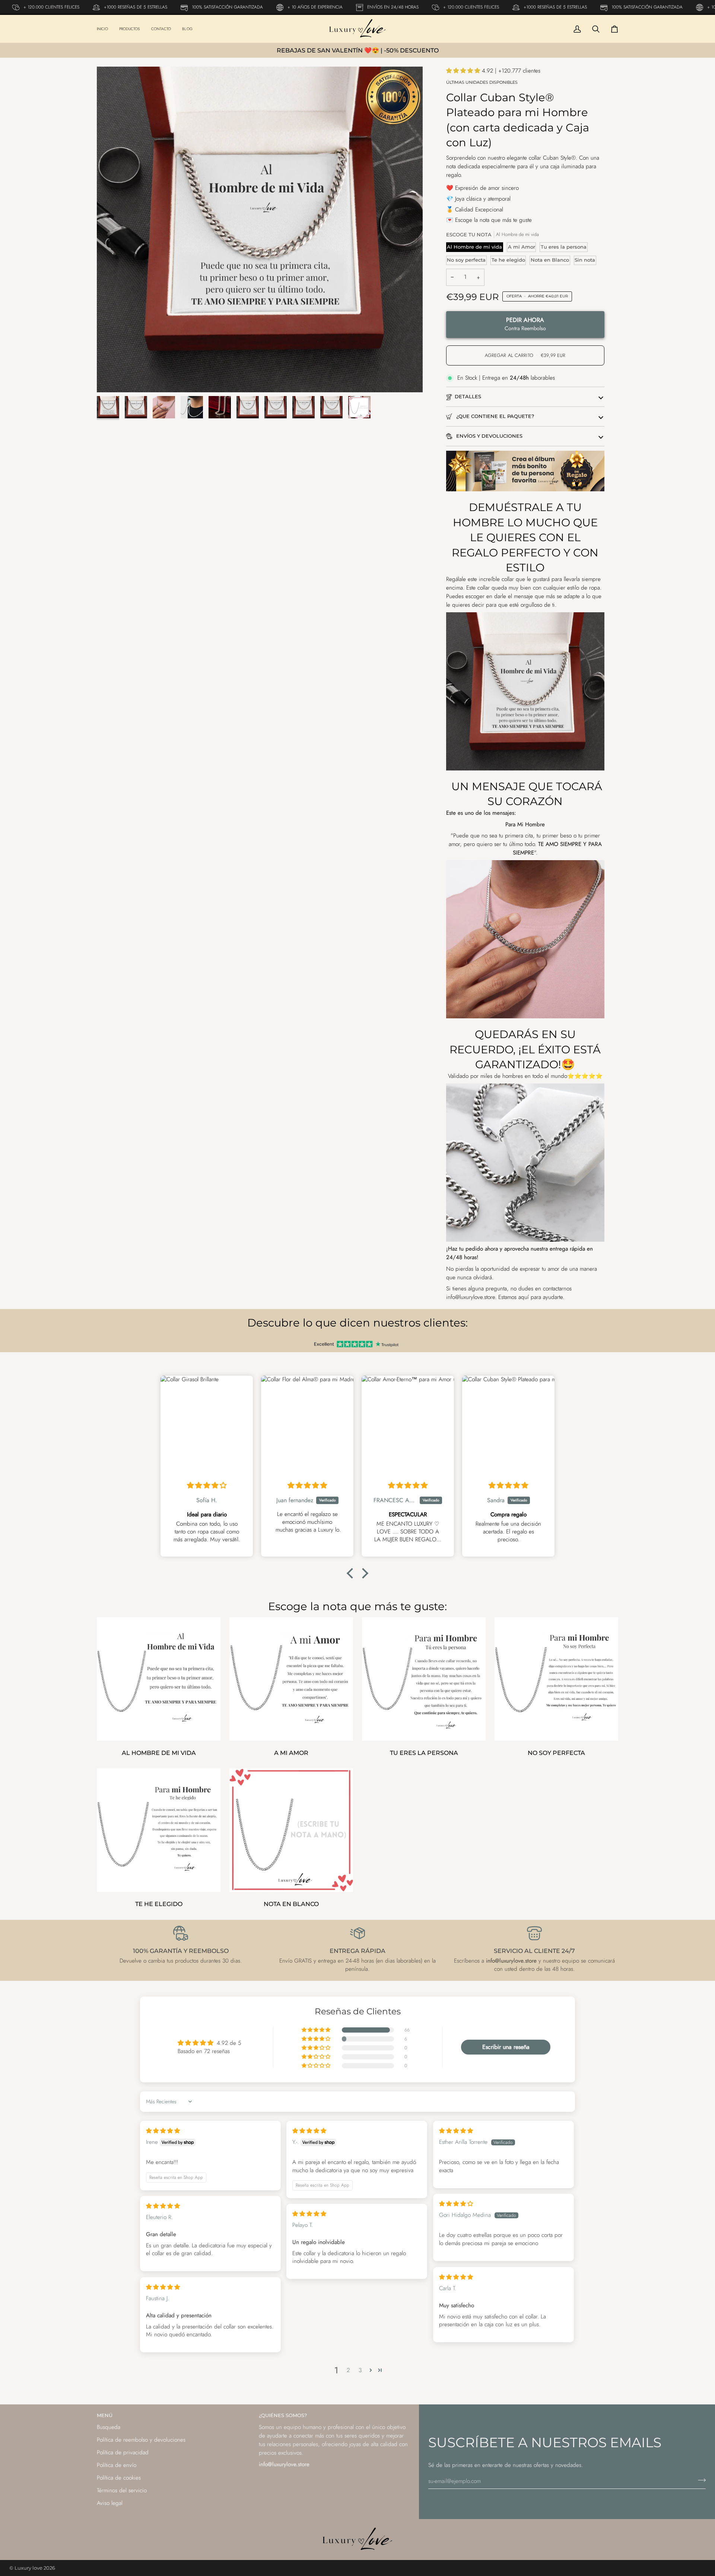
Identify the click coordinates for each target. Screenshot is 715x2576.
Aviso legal (110, 2503)
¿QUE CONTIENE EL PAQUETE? (494, 416)
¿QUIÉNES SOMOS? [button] (283, 2415)
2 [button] (348, 2370)
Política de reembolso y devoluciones (141, 2440)
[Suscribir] (700, 2480)
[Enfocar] (260, 229)
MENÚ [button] (105, 2415)
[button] (464, 71)
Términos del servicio (122, 2490)
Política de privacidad (123, 2452)
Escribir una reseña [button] (506, 2047)
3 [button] (360, 2370)
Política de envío (117, 2465)
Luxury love (29, 2568)
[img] (207, 1485)
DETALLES (468, 396)
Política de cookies (119, 2478)
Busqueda (109, 2427)
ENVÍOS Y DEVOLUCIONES (489, 436)
